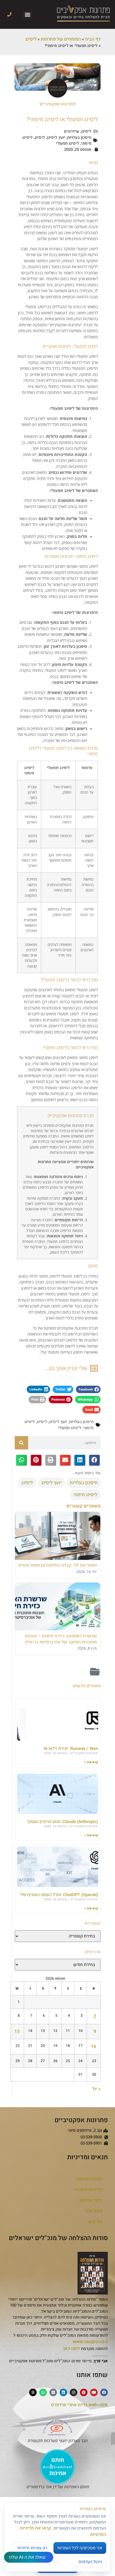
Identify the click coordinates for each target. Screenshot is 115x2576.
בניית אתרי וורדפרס (69, 2405)
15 (17, 2032)
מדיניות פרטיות (88, 2189)
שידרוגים (72, 131)
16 (94, 2046)
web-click (98, 2405)
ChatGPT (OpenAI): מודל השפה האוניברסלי (59, 1895)
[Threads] (33, 2392)
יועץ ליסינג (56, 137)
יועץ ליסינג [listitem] (51, 1483)
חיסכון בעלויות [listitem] (84, 1483)
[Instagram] (74, 2392)
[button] (27, 15)
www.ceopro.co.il (90, 2342)
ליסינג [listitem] (27, 1483)
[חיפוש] (21, 1443)
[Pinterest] (84, 2392)
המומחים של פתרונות (61, 39)
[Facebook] (104, 2392)
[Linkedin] (63, 2392)
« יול (96, 2089)
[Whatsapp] (43, 2392)
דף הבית (93, 39)
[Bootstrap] (53, 2392)
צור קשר (95, 2222)
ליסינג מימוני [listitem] (85, 1495)
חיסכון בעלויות (79, 137)
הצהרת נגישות (89, 2179)
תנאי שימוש (91, 2200)
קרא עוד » (91, 1762)
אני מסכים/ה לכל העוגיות (80, 2548)
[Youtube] (94, 2392)
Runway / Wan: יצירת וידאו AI (71, 1749)
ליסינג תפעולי (68, 143)
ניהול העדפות (90, 2562)
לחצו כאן (72, 2349)
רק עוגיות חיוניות (32, 2548)
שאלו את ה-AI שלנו (27, 2557)
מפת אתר (93, 2211)
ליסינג (31, 39)
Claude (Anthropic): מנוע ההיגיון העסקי (63, 1822)
